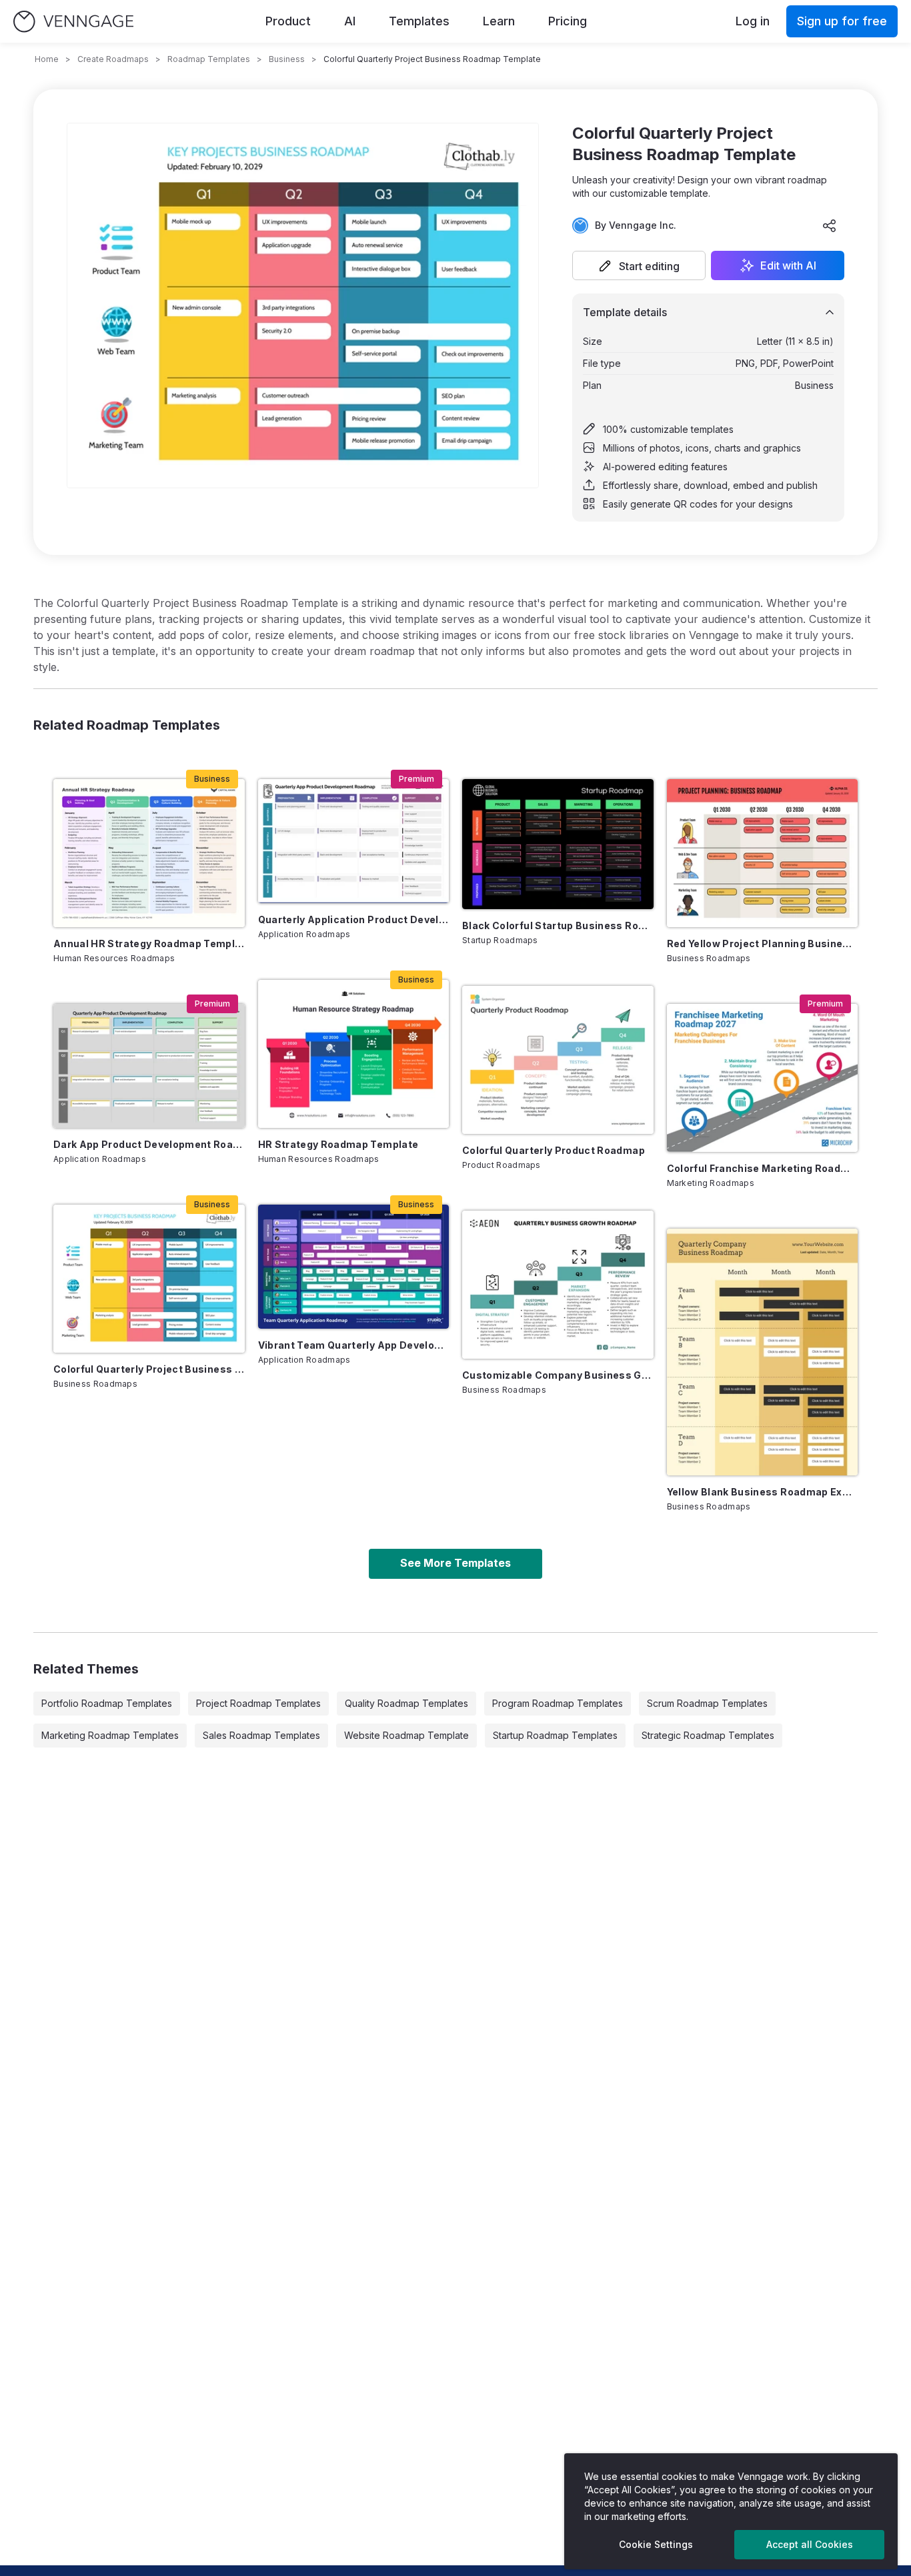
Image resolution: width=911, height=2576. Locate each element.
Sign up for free (842, 21)
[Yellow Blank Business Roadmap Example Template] (763, 1352)
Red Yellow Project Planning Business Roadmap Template (763, 943)
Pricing (568, 21)
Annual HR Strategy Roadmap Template (149, 943)
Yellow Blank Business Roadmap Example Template (763, 1492)
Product (288, 21)
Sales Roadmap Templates (261, 1735)
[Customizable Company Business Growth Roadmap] (558, 1285)
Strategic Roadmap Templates (708, 1735)
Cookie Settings (656, 2544)
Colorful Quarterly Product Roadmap (554, 1150)
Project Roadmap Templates (258, 1703)
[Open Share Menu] (830, 225)
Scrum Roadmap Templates (707, 1703)
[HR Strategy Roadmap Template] (354, 1054)
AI (350, 21)
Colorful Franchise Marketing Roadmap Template (763, 1168)
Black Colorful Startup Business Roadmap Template (558, 925)
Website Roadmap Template (406, 1735)
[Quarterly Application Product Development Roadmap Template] (354, 841)
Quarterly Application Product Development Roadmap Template (354, 919)
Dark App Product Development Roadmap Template (149, 1144)
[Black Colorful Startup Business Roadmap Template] (558, 844)
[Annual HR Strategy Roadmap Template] (149, 853)
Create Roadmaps (113, 59)
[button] (639, 265)
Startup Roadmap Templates (555, 1735)
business (287, 59)
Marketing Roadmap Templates (110, 1735)
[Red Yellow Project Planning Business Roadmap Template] (763, 853)
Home (47, 59)
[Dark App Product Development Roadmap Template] (149, 1066)
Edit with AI (788, 265)
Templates (419, 21)
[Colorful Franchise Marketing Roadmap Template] (763, 1078)
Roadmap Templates (209, 59)
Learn (499, 21)
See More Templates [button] (455, 1563)
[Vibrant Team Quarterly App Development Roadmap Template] (354, 1267)
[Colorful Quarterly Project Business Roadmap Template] (149, 1279)
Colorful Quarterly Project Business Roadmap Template (149, 1369)
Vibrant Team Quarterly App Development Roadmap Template (354, 1345)
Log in (753, 21)
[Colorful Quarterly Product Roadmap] (558, 1060)
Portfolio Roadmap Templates (107, 1703)
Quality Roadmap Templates (406, 1703)
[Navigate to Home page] (73, 22)
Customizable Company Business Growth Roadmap (558, 1375)
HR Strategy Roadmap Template (338, 1144)
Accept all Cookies (810, 2544)
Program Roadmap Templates (558, 1703)
